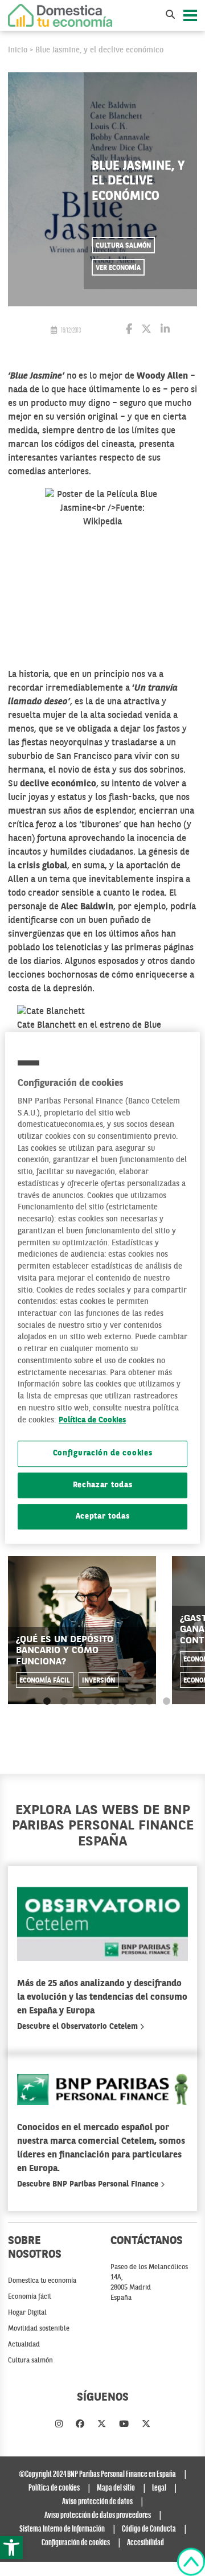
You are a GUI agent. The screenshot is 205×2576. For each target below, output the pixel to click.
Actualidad (24, 2345)
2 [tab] (64, 1702)
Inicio (18, 50)
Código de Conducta (149, 2529)
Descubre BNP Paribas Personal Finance (89, 2184)
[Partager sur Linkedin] (165, 330)
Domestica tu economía (42, 2281)
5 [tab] (115, 1702)
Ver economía (118, 268)
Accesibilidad (145, 2543)
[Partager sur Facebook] (129, 330)
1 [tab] (47, 1702)
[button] (11, 2548)
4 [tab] (98, 1702)
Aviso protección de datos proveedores (98, 2516)
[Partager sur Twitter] (146, 330)
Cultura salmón (123, 246)
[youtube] (124, 2425)
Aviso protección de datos (97, 2502)
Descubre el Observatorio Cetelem (79, 2027)
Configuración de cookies (103, 1454)
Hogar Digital (27, 2313)
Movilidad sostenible (39, 2329)
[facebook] (80, 2425)
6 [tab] (132, 1702)
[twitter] (102, 2425)
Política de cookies (54, 2488)
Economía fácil (45, 1681)
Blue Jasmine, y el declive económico (99, 50)
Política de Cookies (92, 1420)
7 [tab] (149, 1702)
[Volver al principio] (191, 2562)
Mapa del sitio (116, 2488)
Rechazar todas (103, 1485)
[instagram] (59, 2425)
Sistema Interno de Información (62, 2529)
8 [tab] (167, 1702)
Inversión (99, 1681)
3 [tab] (81, 1702)
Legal (159, 2488)
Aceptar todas (103, 1517)
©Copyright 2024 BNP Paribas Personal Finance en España (97, 2475)
